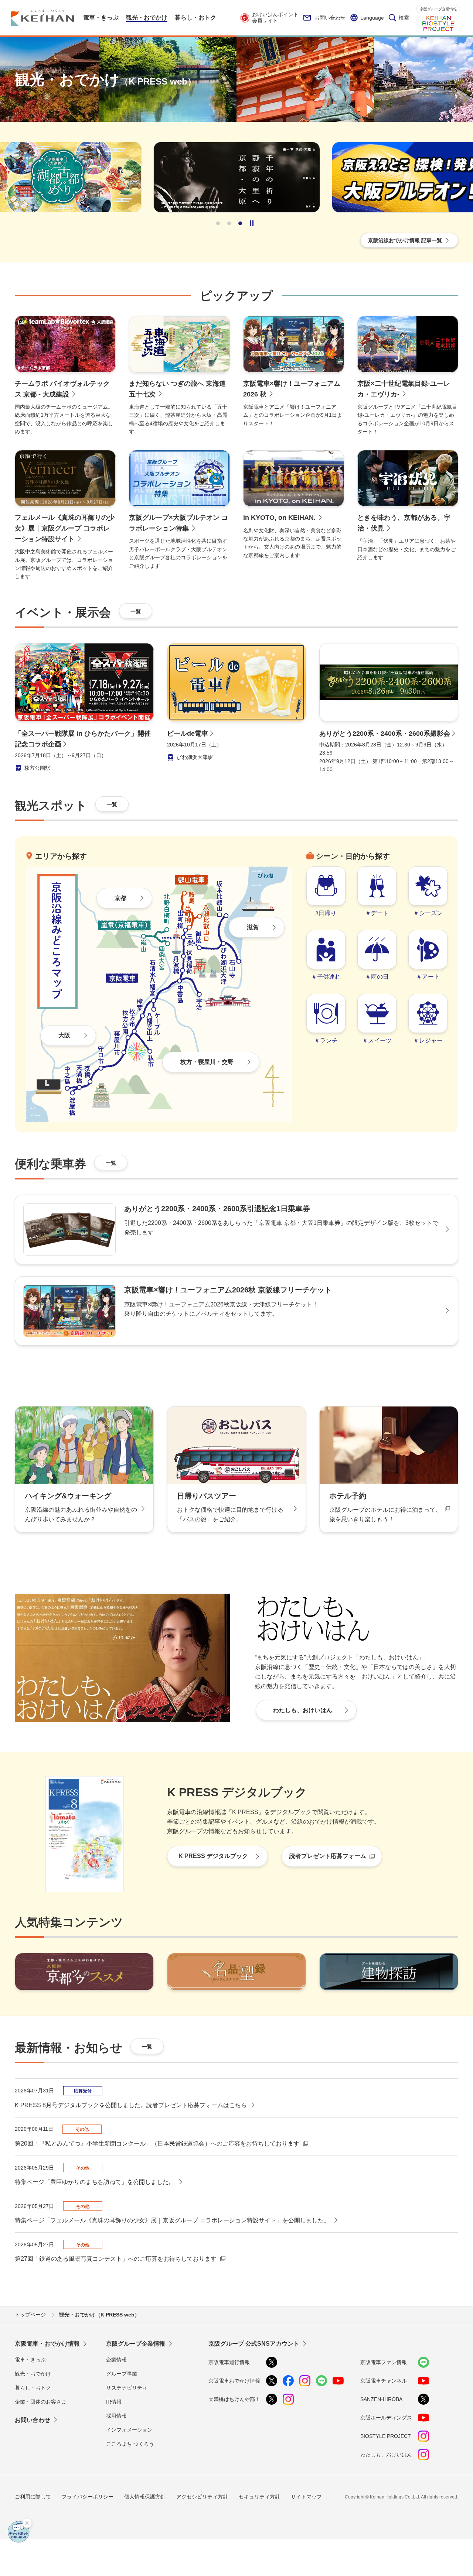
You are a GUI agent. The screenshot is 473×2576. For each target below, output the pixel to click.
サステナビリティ (127, 2388)
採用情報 (116, 2416)
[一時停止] (252, 223)
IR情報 (114, 2402)
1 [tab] (218, 223)
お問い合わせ (330, 18)
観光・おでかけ (33, 2374)
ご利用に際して (33, 2497)
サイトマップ (306, 2497)
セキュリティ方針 (259, 2497)
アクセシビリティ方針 (202, 2497)
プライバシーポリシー (88, 2497)
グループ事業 (122, 2374)
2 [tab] (229, 223)
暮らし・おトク (33, 2388)
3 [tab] (240, 223)
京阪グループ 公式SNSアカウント (254, 2344)
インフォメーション (129, 2430)
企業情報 (116, 2360)
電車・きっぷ (30, 2360)
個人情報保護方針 (145, 2497)
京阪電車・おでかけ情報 (47, 2344)
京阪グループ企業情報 (438, 9)
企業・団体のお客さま (41, 2402)
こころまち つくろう (130, 2444)
